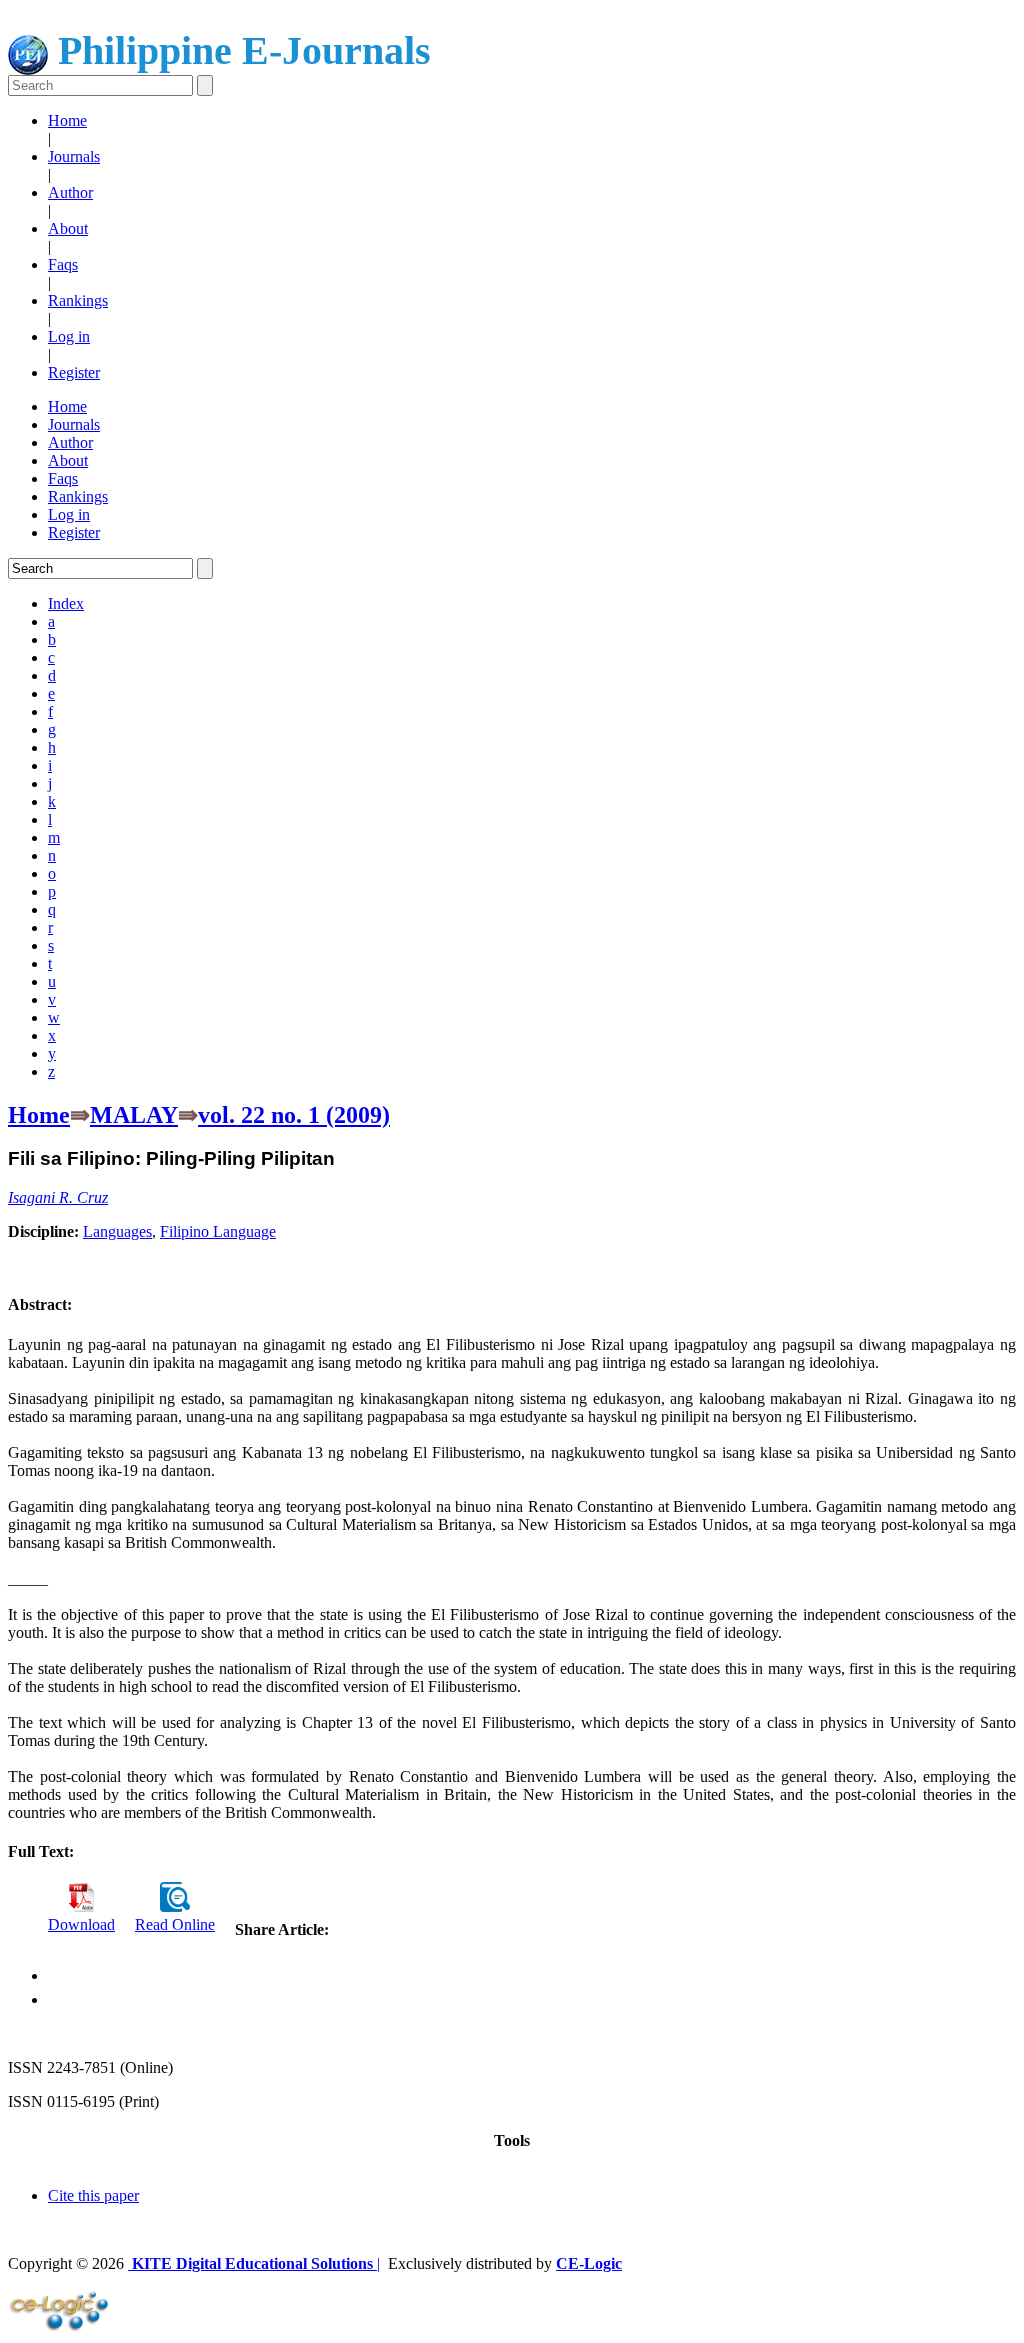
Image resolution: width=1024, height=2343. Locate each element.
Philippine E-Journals (239, 50)
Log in (69, 336)
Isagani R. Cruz (58, 1197)
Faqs (63, 264)
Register (74, 372)
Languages (117, 1231)
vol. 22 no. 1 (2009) (294, 1115)
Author (70, 192)
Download (81, 1924)
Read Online (175, 1924)
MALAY (134, 1115)
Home (67, 120)
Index (66, 603)
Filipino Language (218, 1231)
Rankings (78, 300)
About (68, 228)
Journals (74, 156)
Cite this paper (93, 2195)
